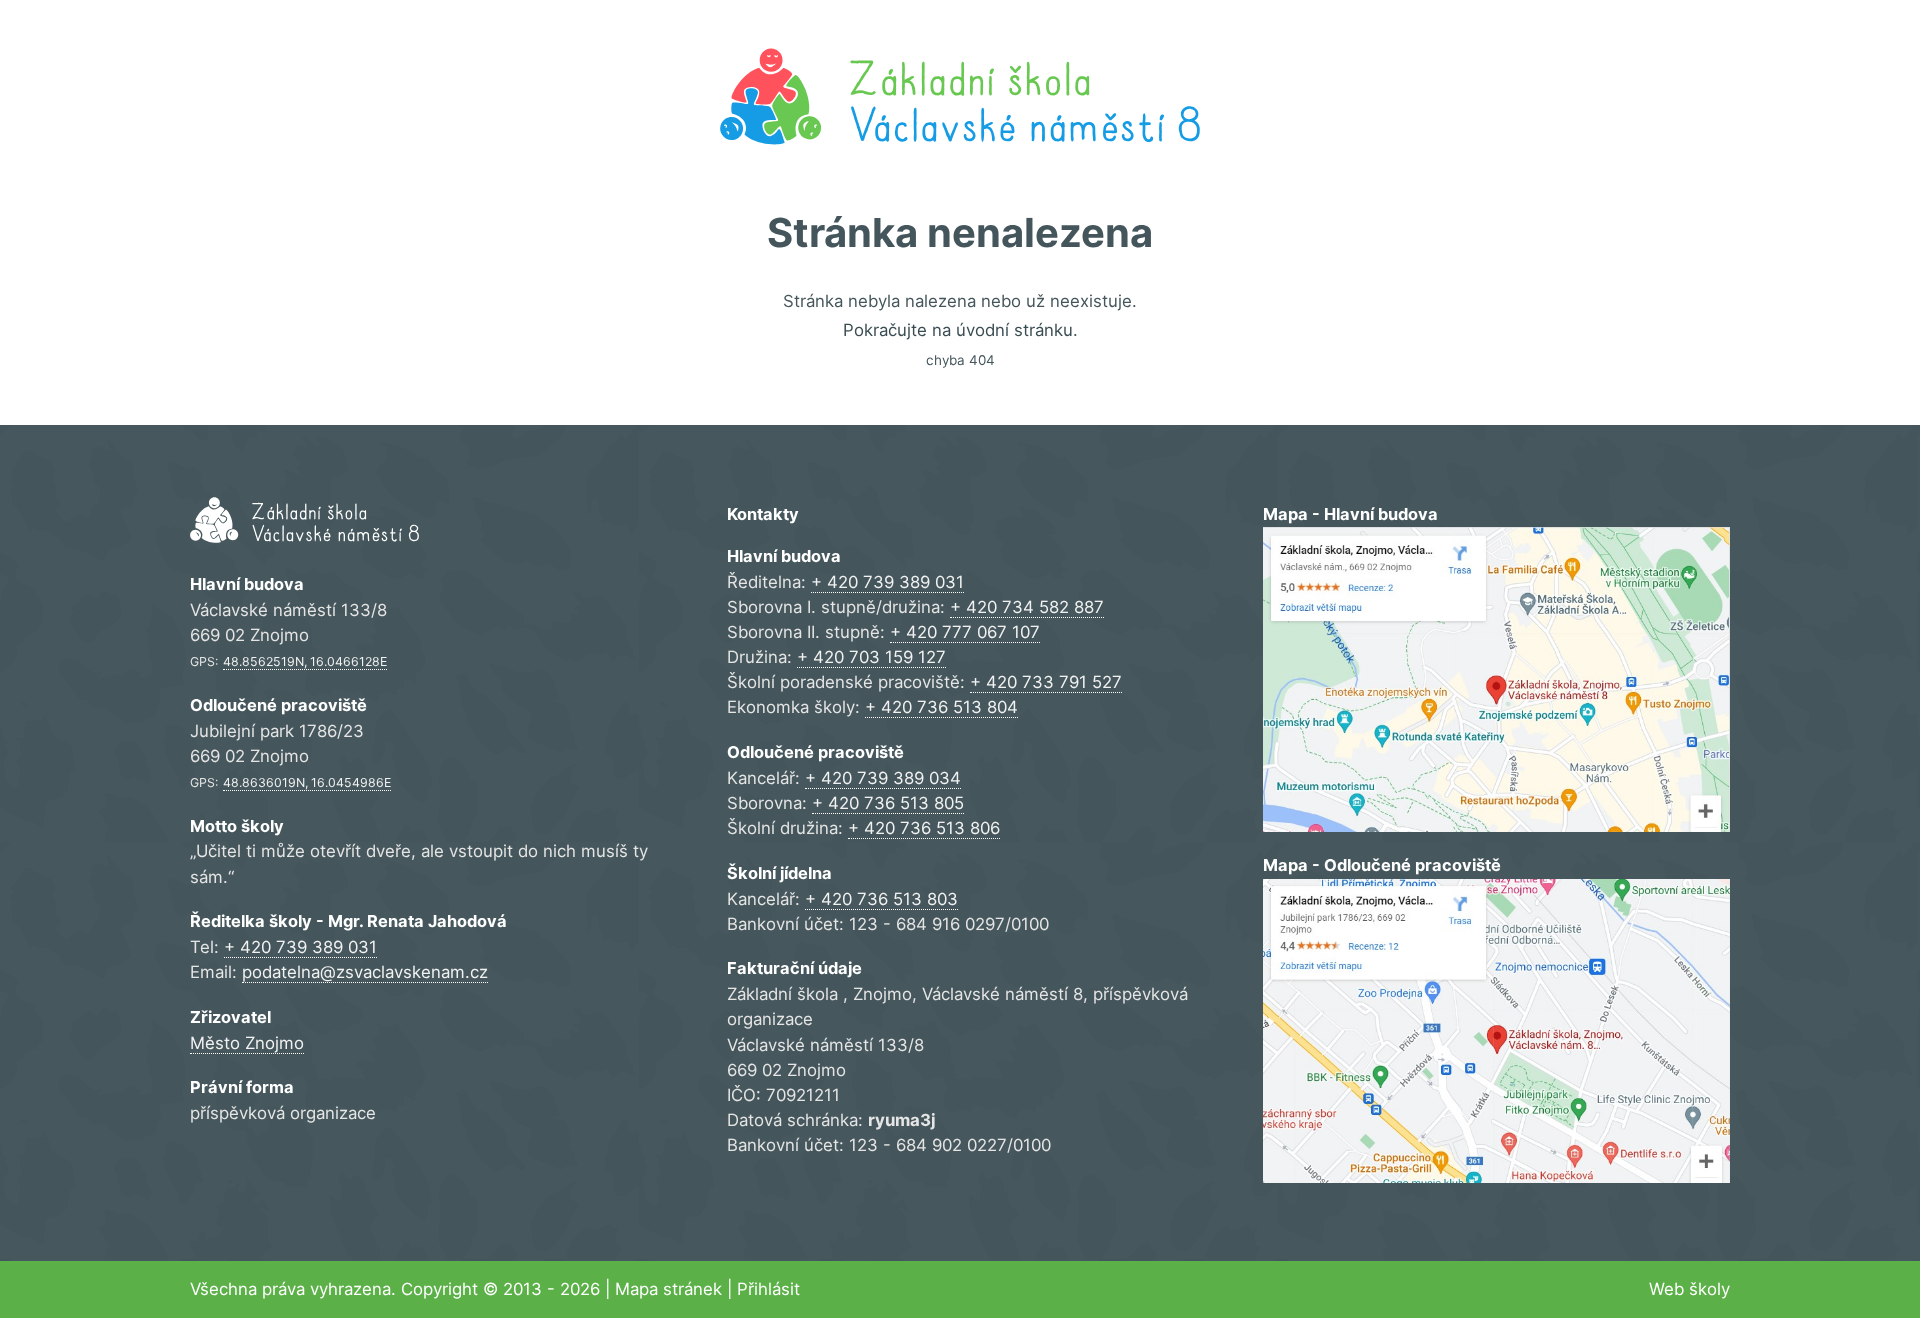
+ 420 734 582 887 (1027, 607)
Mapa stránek (668, 1289)
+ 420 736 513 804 (941, 707)
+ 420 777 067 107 (965, 632)
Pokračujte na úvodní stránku (958, 330)
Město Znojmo (247, 1043)
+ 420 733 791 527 (1046, 682)
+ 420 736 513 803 (881, 899)
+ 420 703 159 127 (871, 657)
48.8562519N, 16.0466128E (305, 661)
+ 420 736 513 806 (924, 828)
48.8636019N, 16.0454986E (307, 782)
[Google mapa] (1496, 679)
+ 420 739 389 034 (883, 778)
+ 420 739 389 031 (300, 947)
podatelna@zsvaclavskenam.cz (365, 972)
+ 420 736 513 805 (888, 803)
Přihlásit (768, 1289)
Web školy (1689, 1289)
